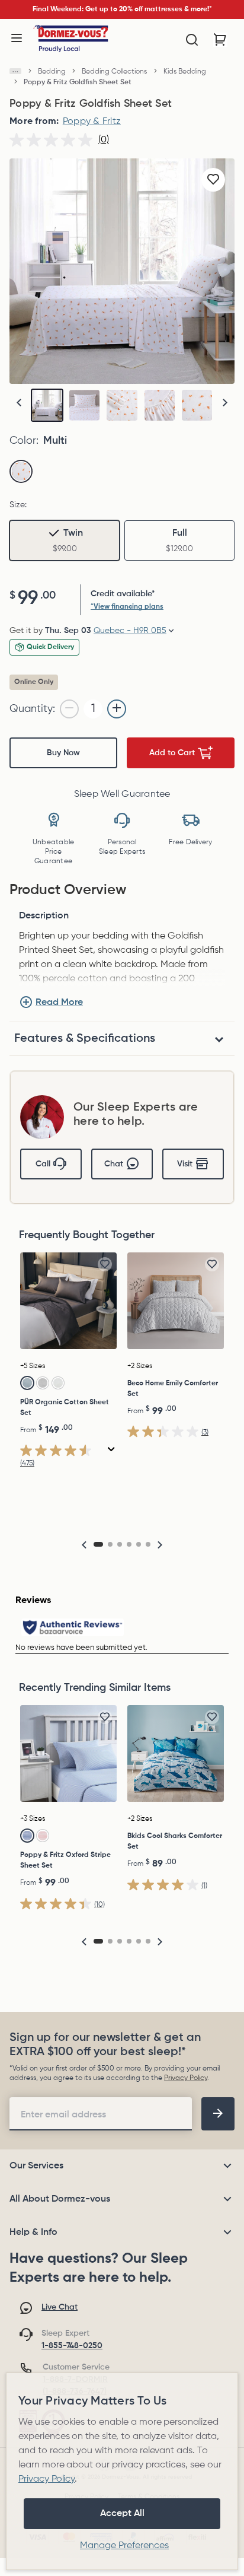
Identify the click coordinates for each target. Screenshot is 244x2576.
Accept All (122, 2514)
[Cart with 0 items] (220, 40)
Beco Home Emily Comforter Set (173, 1389)
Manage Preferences (124, 2546)
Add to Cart (172, 753)
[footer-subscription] (218, 2114)
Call (43, 1164)
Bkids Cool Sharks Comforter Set (175, 1842)
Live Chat (60, 2307)
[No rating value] (54, 140)
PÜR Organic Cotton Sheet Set (65, 1408)
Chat (114, 1164)
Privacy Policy (186, 2078)
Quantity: (32, 709)
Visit (185, 1164)
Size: (18, 505)
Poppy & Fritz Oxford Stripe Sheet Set (65, 1861)
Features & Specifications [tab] (85, 1039)
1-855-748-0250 (72, 2346)
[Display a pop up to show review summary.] (112, 1450)
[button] (225, 403)
